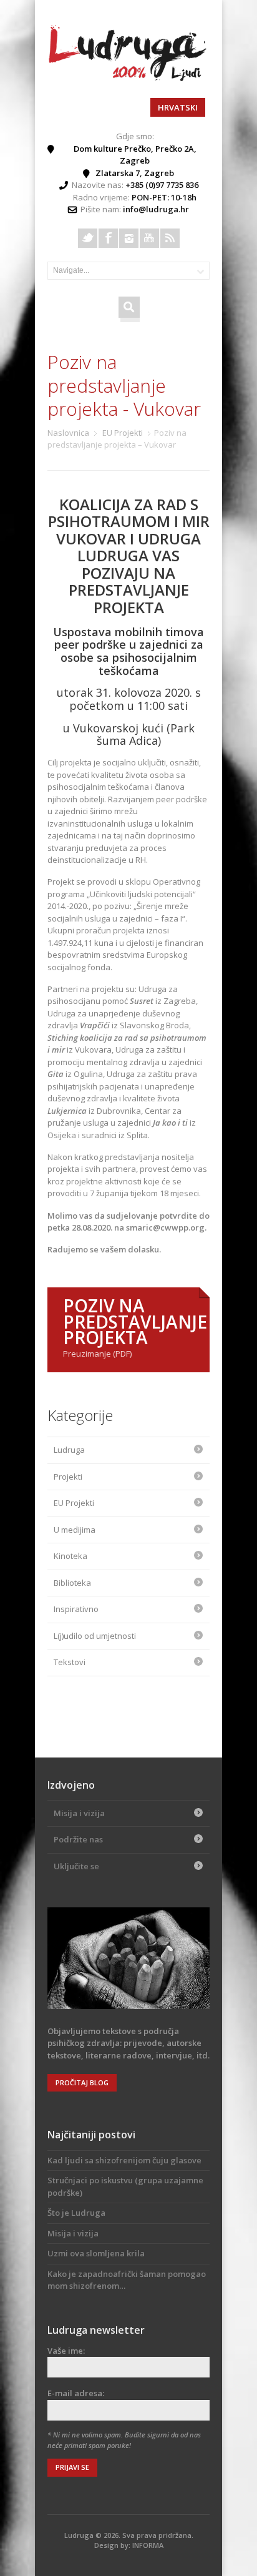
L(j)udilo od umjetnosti (95, 1636)
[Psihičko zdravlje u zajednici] (128, 78)
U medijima (75, 1530)
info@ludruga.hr (156, 209)
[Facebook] (108, 238)
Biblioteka (72, 1583)
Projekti (68, 1477)
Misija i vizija (79, 1813)
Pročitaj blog (82, 2082)
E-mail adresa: (76, 2393)
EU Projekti (123, 433)
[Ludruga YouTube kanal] (149, 238)
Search (129, 306)
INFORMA (148, 2545)
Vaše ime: (66, 2351)
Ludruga (69, 1450)
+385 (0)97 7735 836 (162, 185)
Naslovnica (68, 433)
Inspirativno (76, 1609)
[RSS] (170, 238)
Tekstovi (70, 1662)
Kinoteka (70, 1556)
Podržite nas (78, 1839)
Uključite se (76, 1866)
